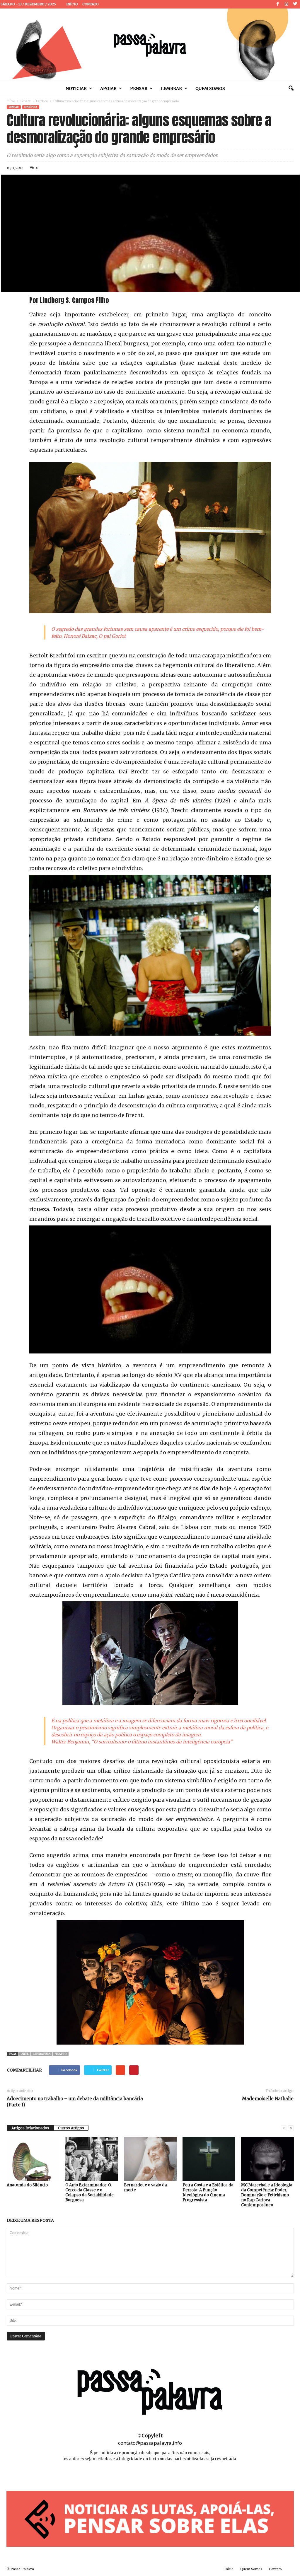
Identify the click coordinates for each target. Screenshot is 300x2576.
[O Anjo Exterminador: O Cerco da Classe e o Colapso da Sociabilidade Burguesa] (92, 2159)
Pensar (139, 88)
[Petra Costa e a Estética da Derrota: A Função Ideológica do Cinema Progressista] (209, 2159)
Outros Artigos (71, 2128)
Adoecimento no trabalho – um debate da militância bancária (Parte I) (75, 2102)
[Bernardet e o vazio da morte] (150, 2159)
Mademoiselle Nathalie (268, 2099)
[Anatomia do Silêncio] (33, 2159)
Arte (25, 2054)
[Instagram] (287, 4)
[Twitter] (295, 4)
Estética (42, 101)
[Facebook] (278, 4)
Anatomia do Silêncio (27, 2185)
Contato (91, 4)
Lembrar (171, 88)
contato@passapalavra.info (150, 2443)
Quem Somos (210, 88)
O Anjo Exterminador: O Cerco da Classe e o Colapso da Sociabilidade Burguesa (90, 2193)
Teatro (61, 2054)
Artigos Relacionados (30, 2128)
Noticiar (76, 88)
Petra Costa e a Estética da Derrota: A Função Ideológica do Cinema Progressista (208, 2193)
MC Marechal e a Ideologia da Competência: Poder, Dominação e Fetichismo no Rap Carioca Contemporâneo (267, 2195)
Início (72, 4)
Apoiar (108, 88)
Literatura (42, 2054)
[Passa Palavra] (150, 45)
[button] (291, 88)
